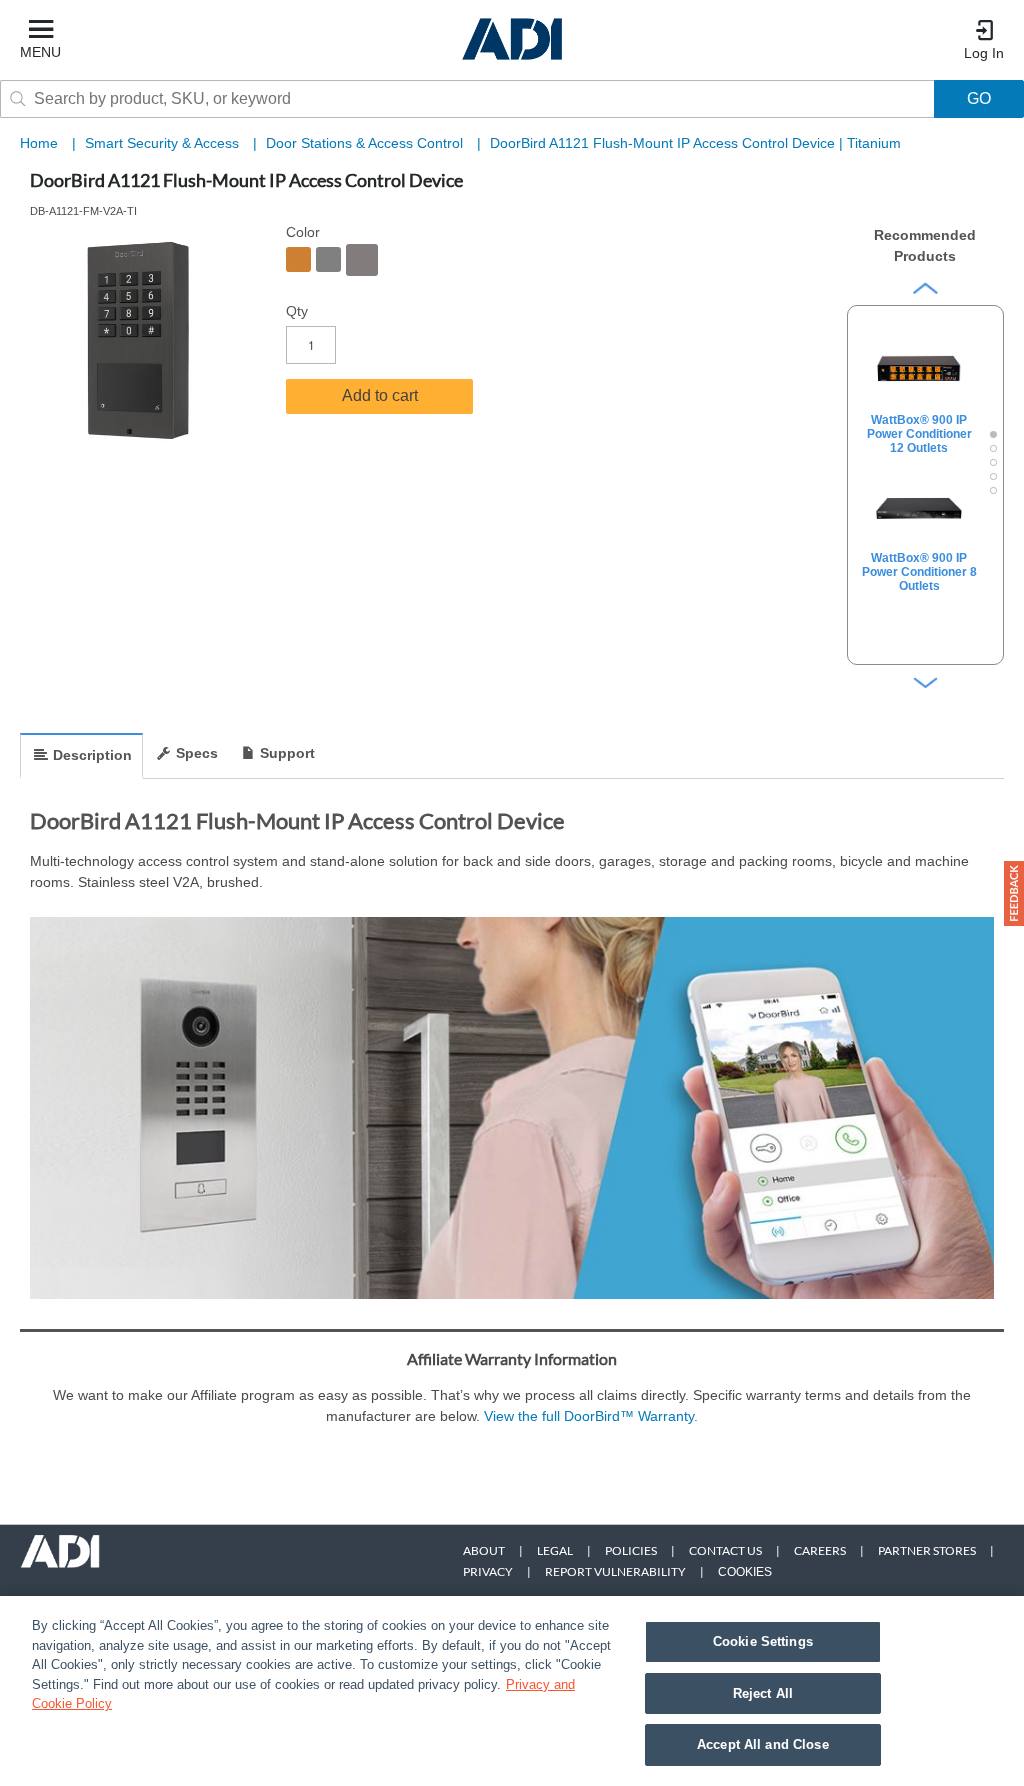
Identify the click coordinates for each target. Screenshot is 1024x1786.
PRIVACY (488, 1571)
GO (979, 98)
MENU (40, 52)
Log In (984, 53)
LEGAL (555, 1550)
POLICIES (631, 1550)
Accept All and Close (763, 1744)
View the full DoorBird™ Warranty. (591, 1416)
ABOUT (484, 1550)
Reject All (763, 1693)
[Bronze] (298, 259)
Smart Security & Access (164, 143)
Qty (297, 311)
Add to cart (380, 395)
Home (39, 143)
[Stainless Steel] (328, 259)
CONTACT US (725, 1550)
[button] (1014, 893)
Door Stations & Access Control (366, 143)
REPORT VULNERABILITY (615, 1571)
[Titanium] (362, 260)
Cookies (745, 1572)
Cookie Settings (763, 1641)
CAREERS (820, 1550)
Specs (197, 753)
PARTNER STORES (927, 1550)
